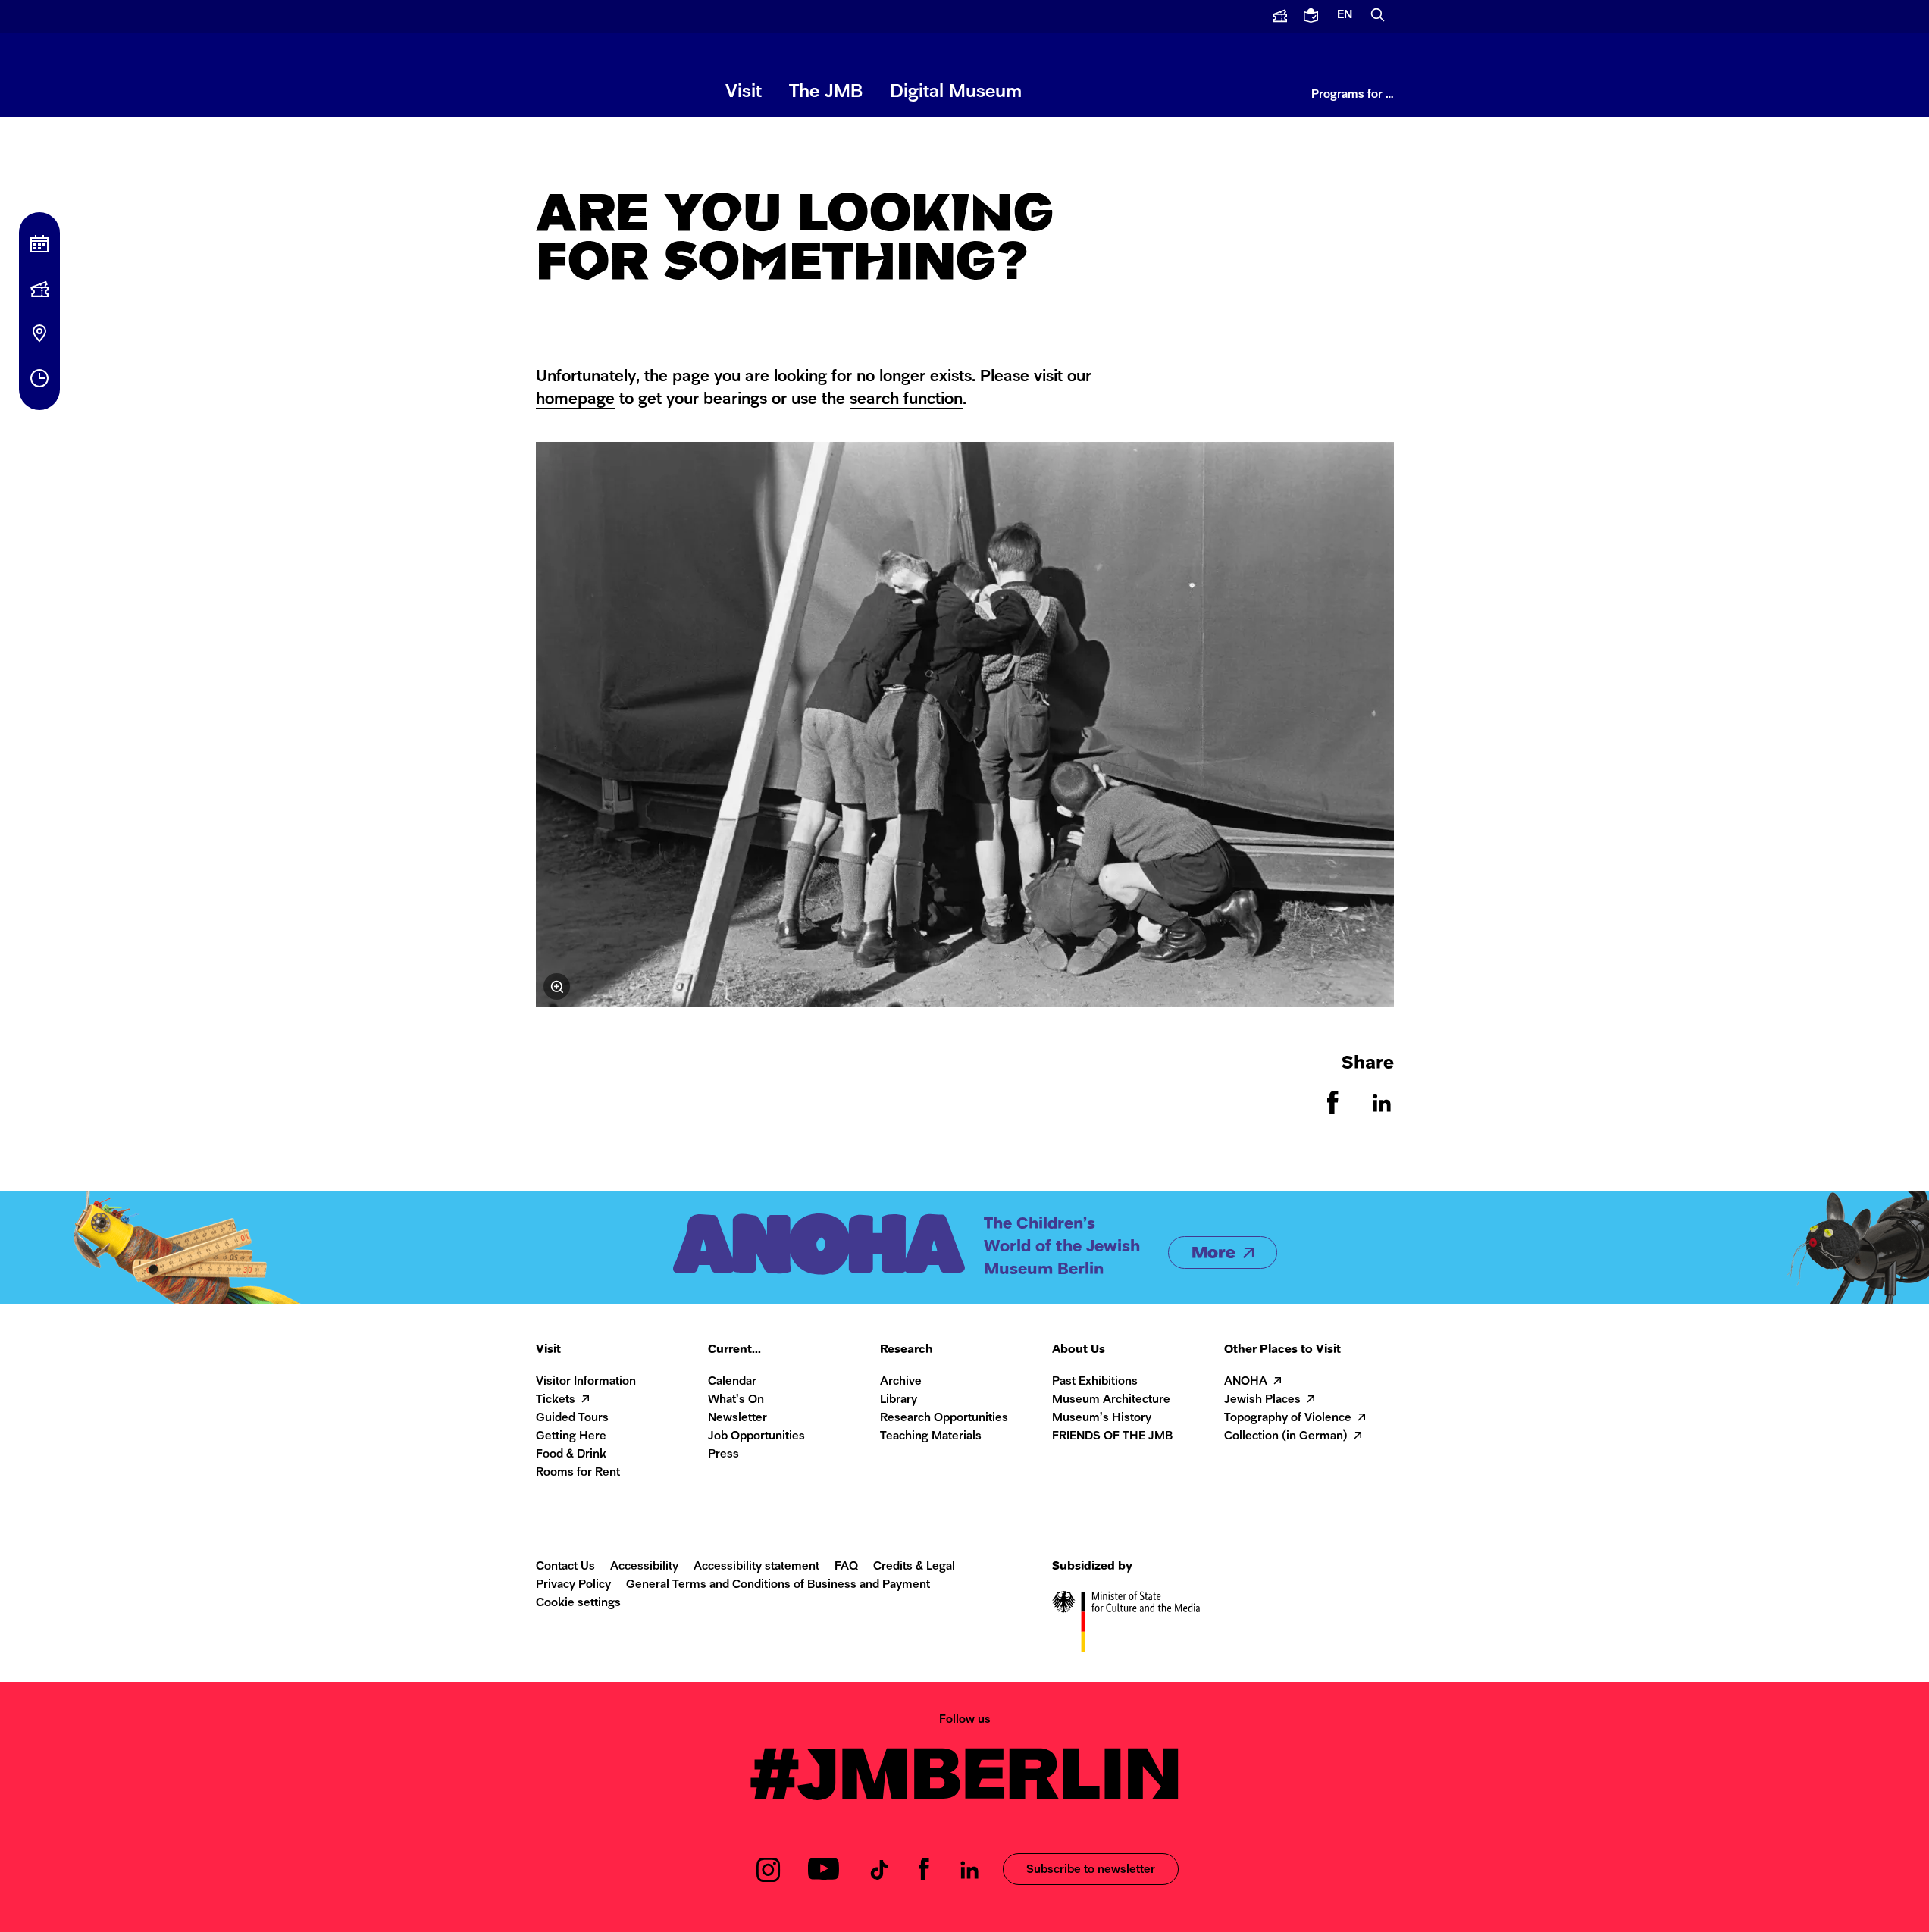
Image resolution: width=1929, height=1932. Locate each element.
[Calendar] (39, 244)
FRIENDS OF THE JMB (1112, 1437)
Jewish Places (1262, 1400)
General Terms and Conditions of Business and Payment (778, 1585)
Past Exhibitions (1095, 1382)
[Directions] (39, 333)
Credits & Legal (914, 1567)
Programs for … (1353, 95)
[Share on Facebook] (1333, 1111)
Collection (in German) (1286, 1437)
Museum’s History (1102, 1418)
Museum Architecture (1111, 1400)
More (1213, 1254)
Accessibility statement (756, 1567)
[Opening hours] (39, 378)
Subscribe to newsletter (1091, 1870)
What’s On (736, 1400)
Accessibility (644, 1567)
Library (899, 1400)
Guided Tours (572, 1418)
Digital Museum (956, 92)
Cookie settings (578, 1603)
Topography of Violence (1288, 1418)
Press (723, 1455)
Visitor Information (586, 1382)
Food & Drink (571, 1455)
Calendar (732, 1382)
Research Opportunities (944, 1418)
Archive (901, 1382)
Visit (744, 92)
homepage (575, 400)
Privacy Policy (573, 1585)
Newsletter (737, 1418)
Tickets (556, 1400)
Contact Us (565, 1567)
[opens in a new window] (1280, 16)
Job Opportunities (756, 1437)
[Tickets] (39, 289)
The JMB (826, 92)
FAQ (846, 1567)
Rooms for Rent (578, 1473)
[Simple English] (1312, 16)
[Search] (1378, 16)
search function (906, 400)
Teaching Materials (931, 1437)
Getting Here (571, 1437)
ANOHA (1246, 1382)
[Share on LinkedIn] (1382, 1111)
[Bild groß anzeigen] (965, 725)
